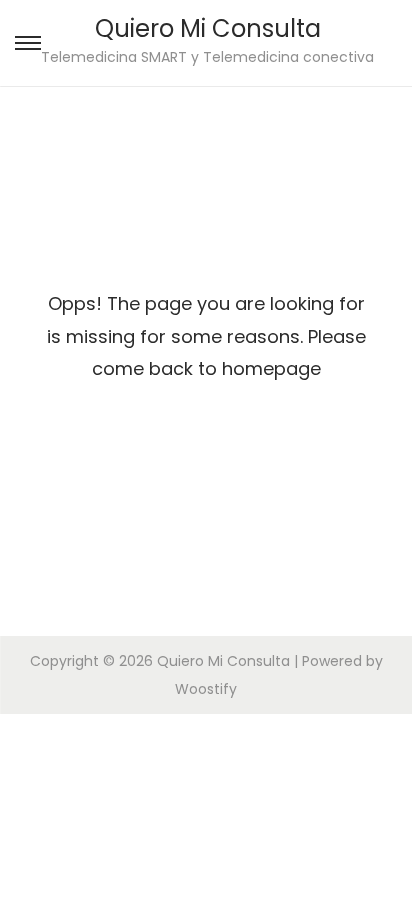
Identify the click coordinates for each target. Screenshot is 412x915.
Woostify (206, 689)
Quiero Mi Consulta (208, 28)
